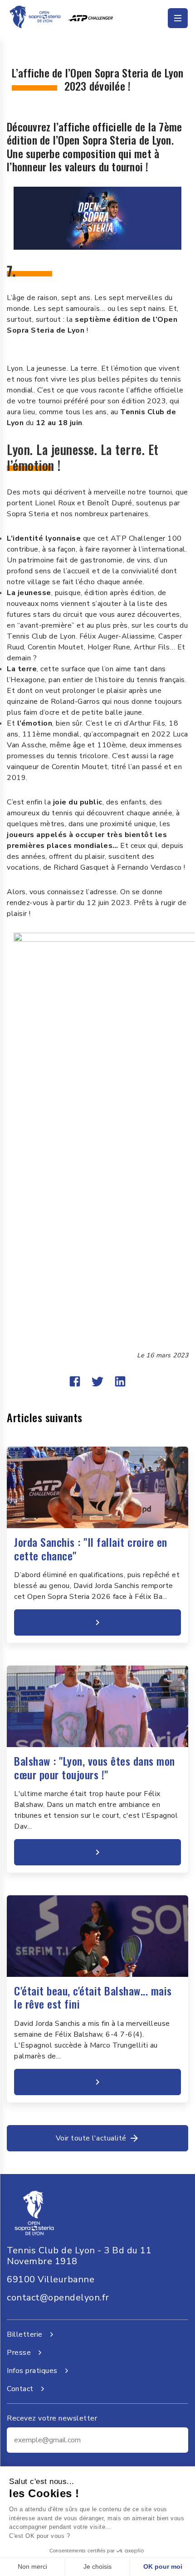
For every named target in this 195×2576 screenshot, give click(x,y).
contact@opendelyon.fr (58, 2298)
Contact (20, 2389)
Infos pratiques (32, 2371)
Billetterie (25, 2334)
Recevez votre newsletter (52, 2418)
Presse (19, 2353)
